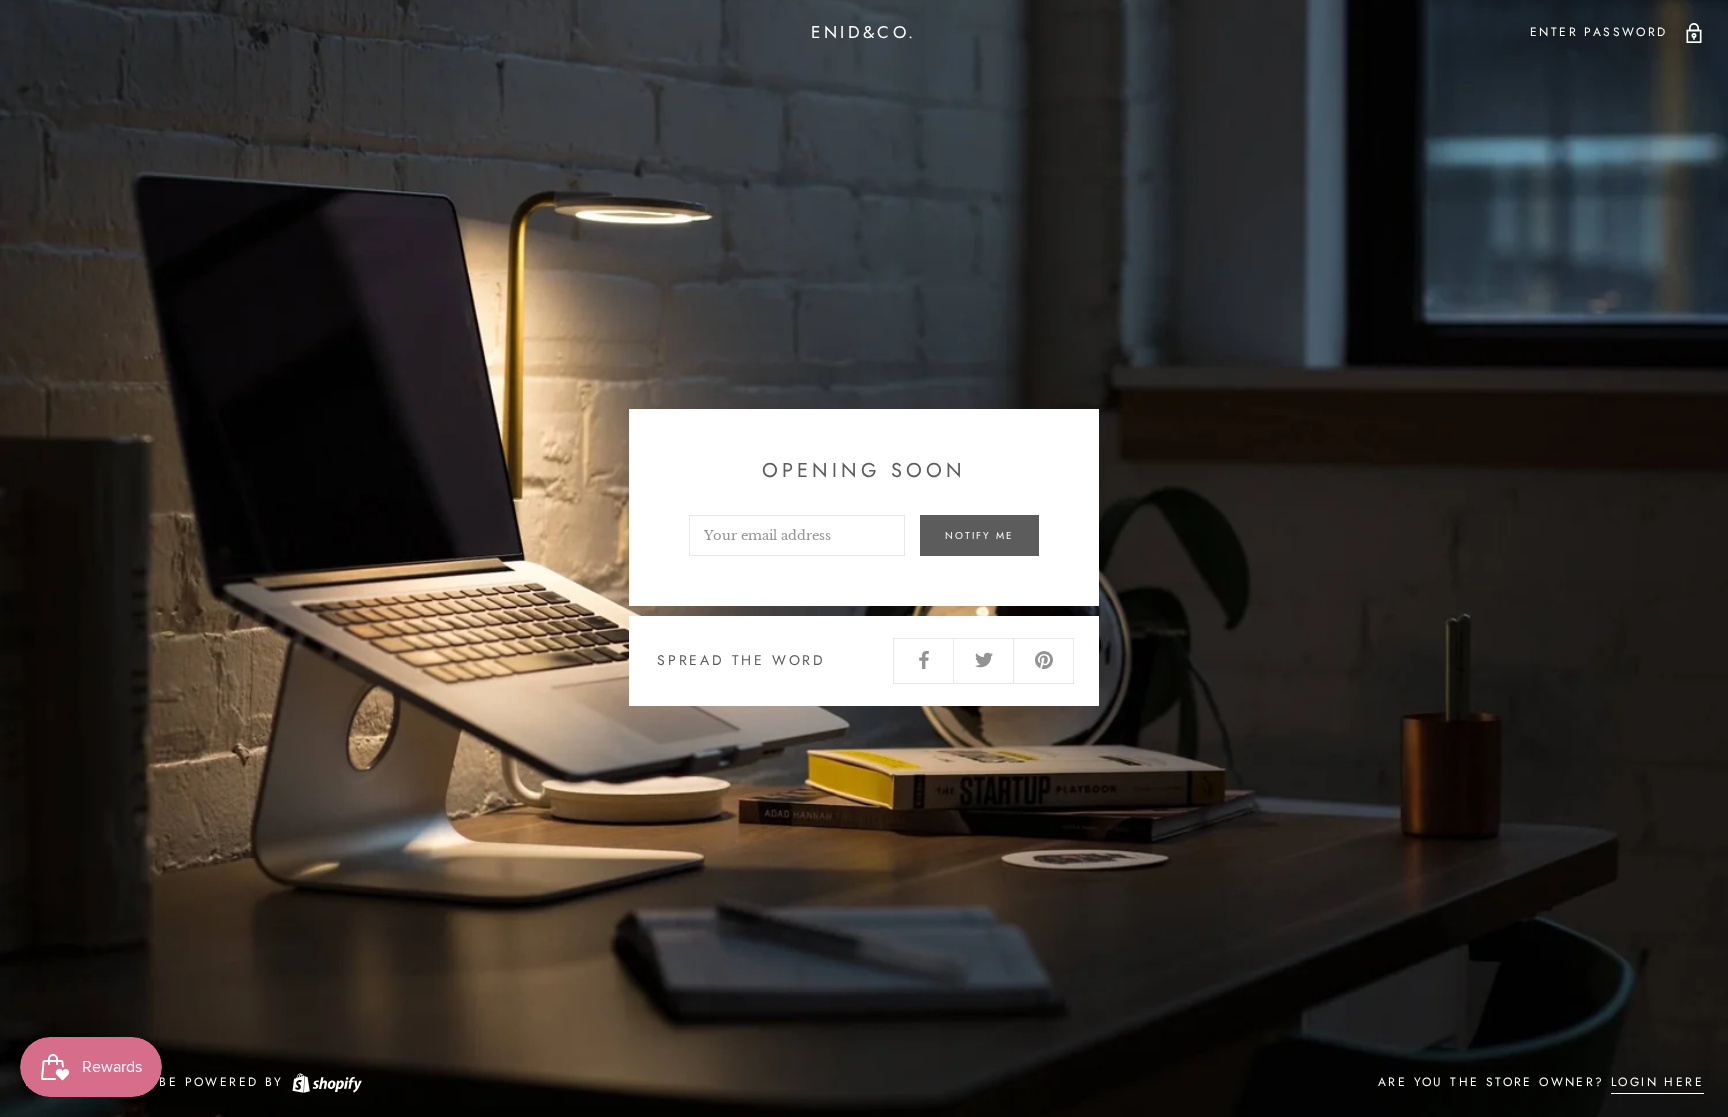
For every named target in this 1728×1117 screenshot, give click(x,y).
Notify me (979, 535)
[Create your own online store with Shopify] (326, 1082)
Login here (1657, 1082)
